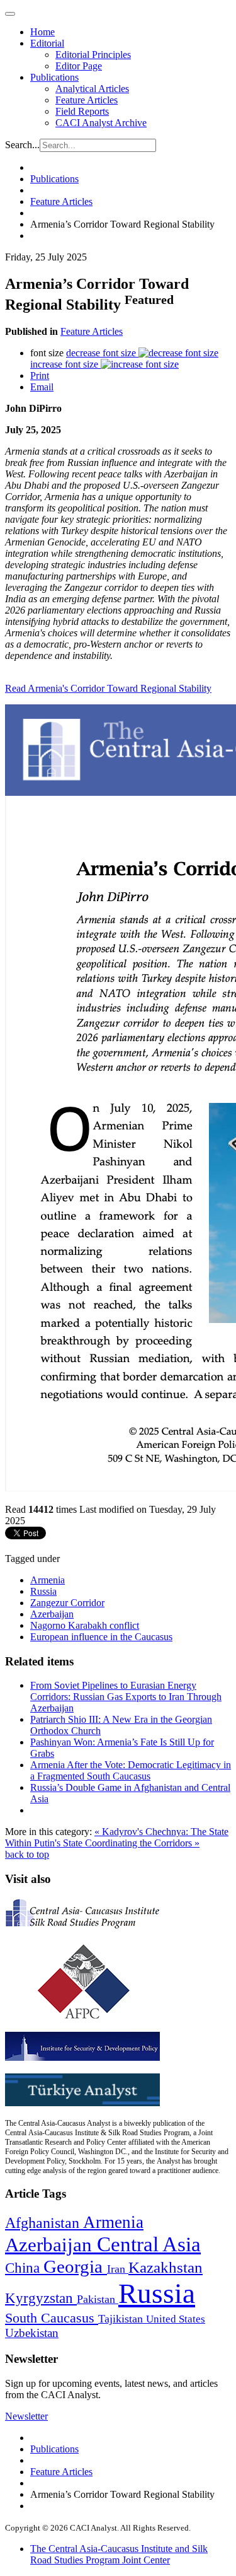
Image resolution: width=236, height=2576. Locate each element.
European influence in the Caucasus (101, 1637)
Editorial (47, 43)
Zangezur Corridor (67, 1603)
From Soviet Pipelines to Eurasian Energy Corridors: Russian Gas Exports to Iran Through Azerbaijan (126, 1697)
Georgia (75, 2266)
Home (42, 32)
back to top (27, 1854)
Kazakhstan (166, 2267)
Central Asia (149, 2244)
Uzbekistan (32, 2333)
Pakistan (98, 2299)
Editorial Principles (93, 55)
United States (176, 2319)
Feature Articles (87, 100)
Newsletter (26, 2416)
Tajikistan (122, 2319)
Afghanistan (44, 2223)
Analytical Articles (92, 89)
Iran (118, 2269)
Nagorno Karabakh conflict (85, 1625)
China (24, 2268)
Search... (22, 145)
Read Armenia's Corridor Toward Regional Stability (108, 688)
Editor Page (79, 66)
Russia (43, 1591)
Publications (54, 77)
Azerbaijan (52, 1614)
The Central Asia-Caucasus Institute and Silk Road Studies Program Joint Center (119, 2554)
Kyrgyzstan (41, 2298)
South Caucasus (52, 2318)
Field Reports (82, 111)
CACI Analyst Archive (101, 123)
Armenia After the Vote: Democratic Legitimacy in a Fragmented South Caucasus (131, 1770)
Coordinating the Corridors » (142, 1843)
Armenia (48, 1580)
